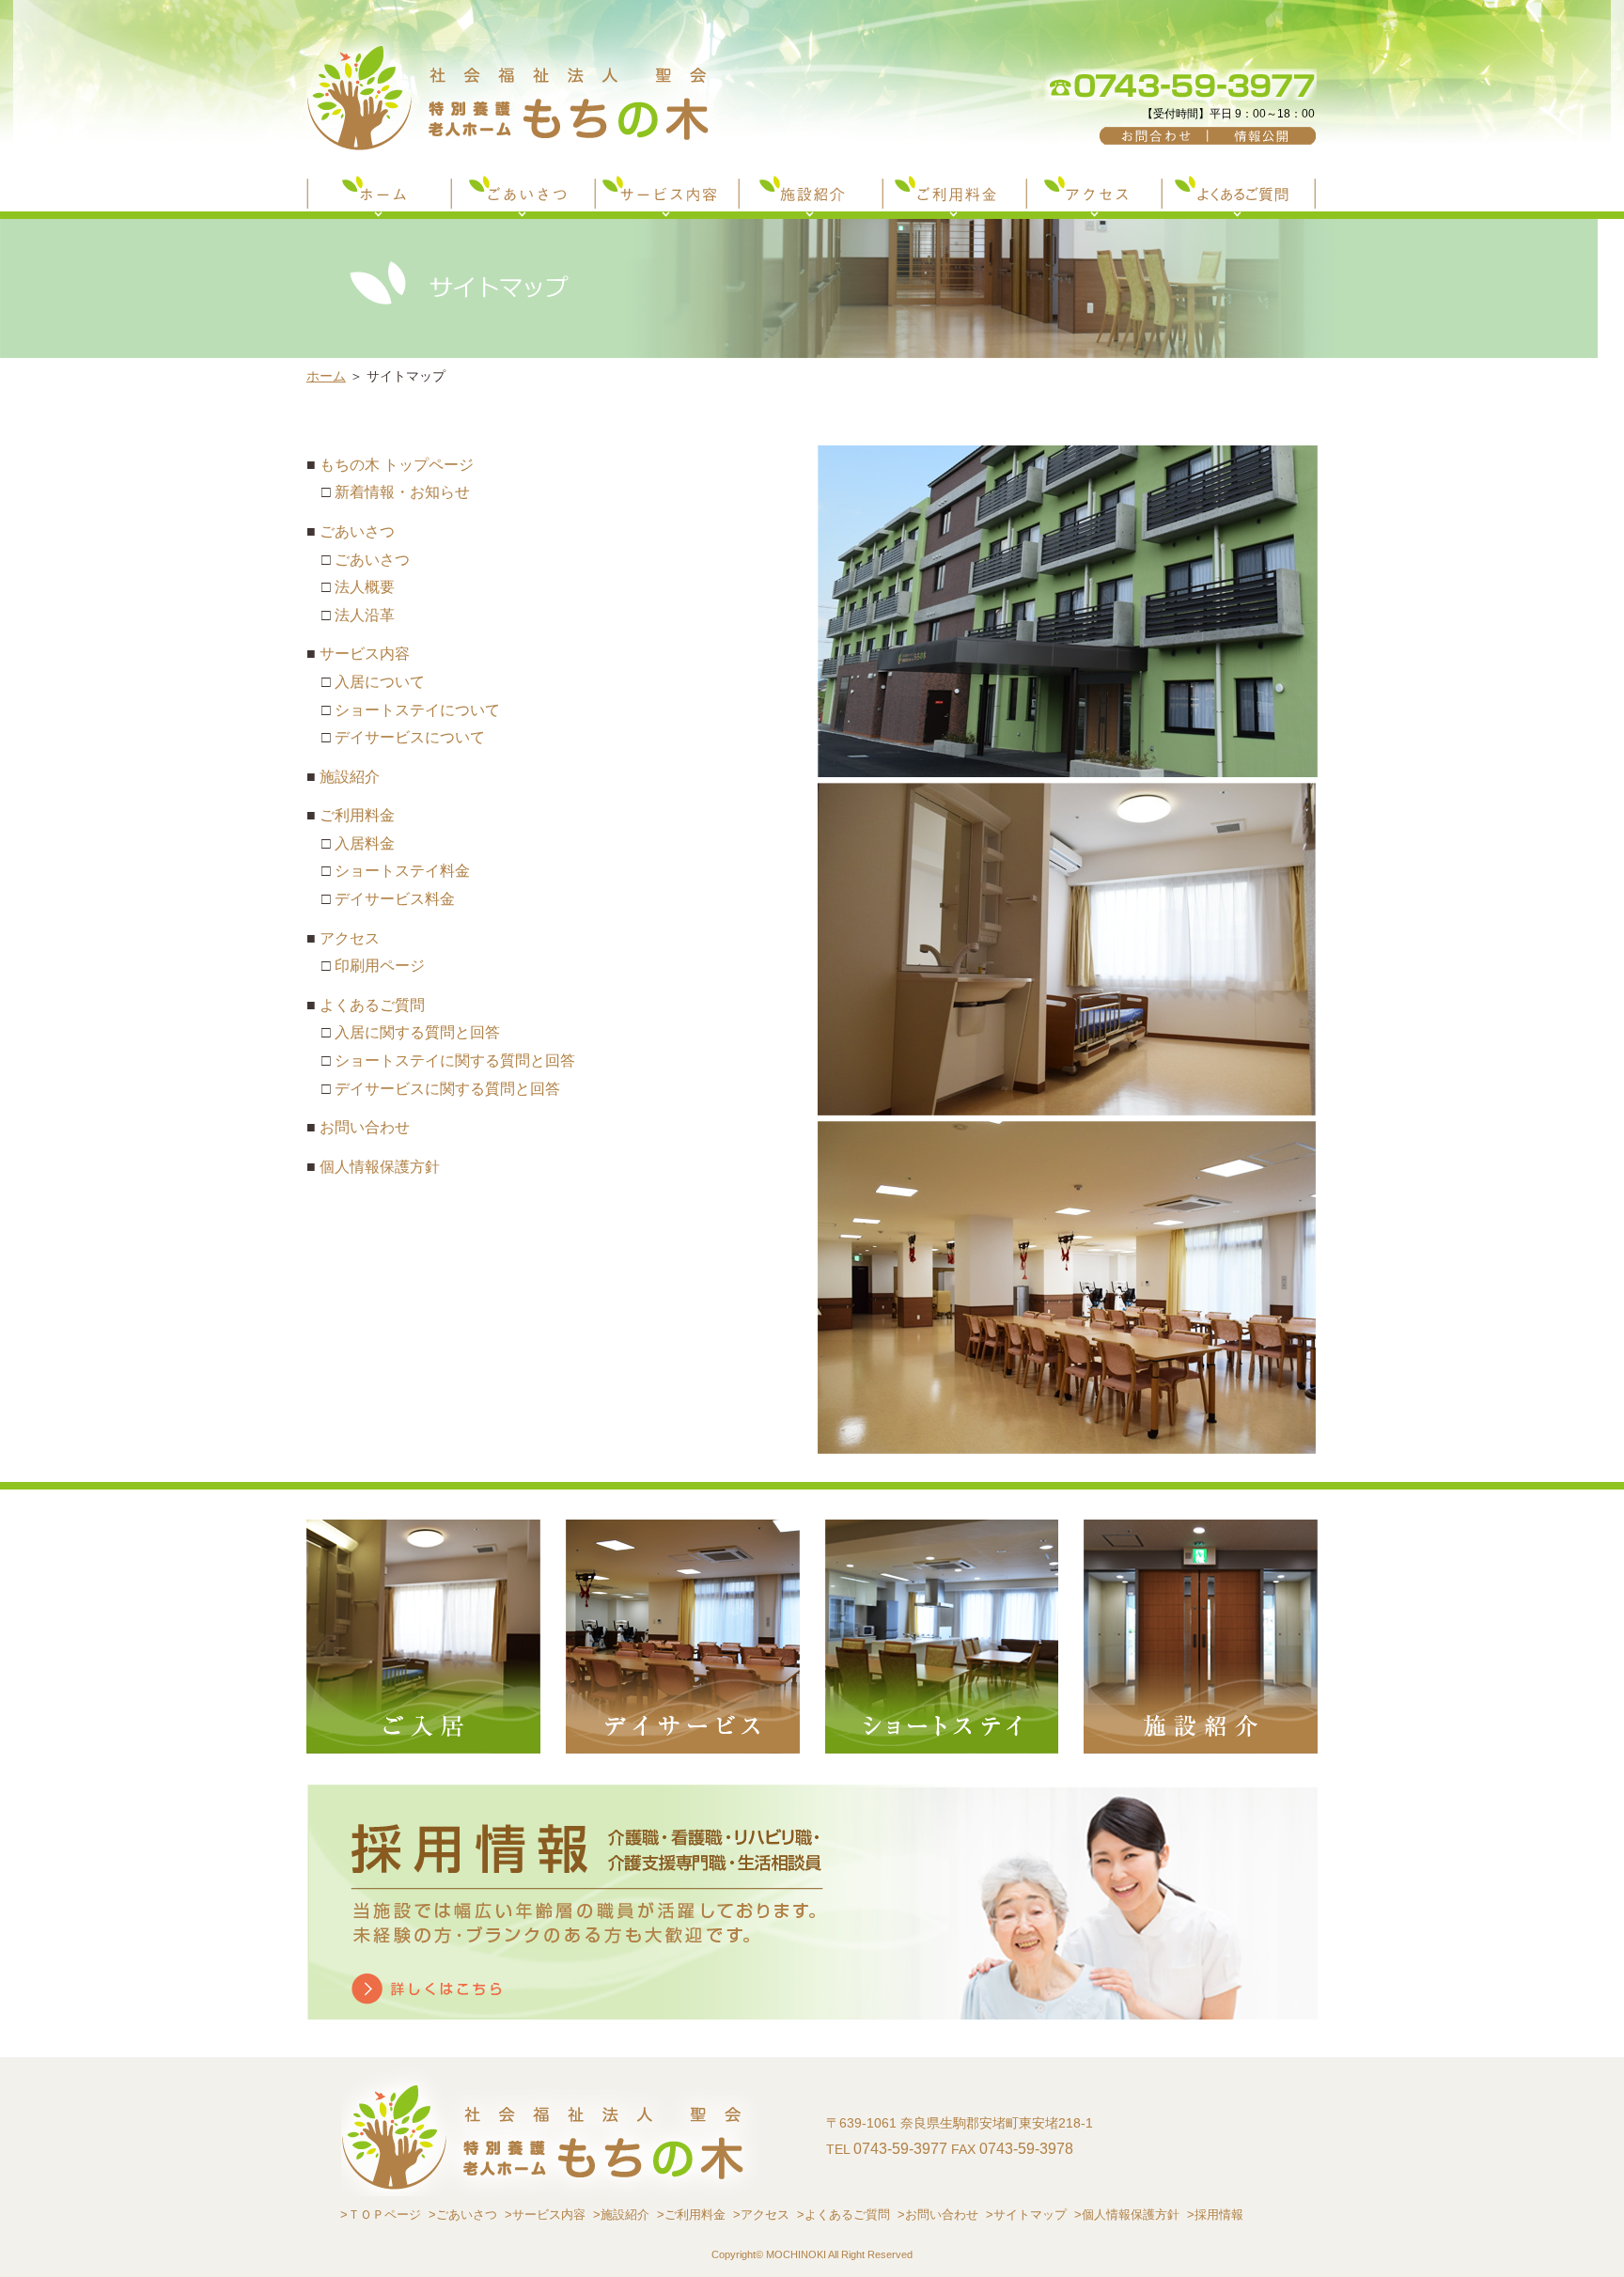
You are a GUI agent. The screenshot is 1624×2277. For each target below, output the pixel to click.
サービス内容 (365, 654)
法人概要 (365, 587)
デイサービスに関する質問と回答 (447, 1089)
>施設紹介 (621, 2215)
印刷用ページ (380, 966)
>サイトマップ (1026, 2215)
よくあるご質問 (372, 1005)
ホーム (326, 376)
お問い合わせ (365, 1127)
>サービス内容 (545, 2215)
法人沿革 (365, 615)
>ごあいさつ (463, 2215)
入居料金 (365, 843)
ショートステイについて (417, 710)
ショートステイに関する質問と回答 (455, 1061)
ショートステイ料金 (402, 871)
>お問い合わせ (938, 2215)
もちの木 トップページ (397, 465)
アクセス (350, 938)
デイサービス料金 (395, 899)
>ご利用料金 (691, 2215)
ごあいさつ (357, 531)
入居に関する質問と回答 (417, 1032)
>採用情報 (1215, 2215)
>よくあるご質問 (843, 2215)
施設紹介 (350, 777)
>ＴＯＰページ (381, 2215)
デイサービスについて (410, 737)
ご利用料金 (357, 815)
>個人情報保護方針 (1127, 2215)
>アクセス (761, 2215)
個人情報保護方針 (380, 1167)
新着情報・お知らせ (402, 492)
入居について (380, 682)
